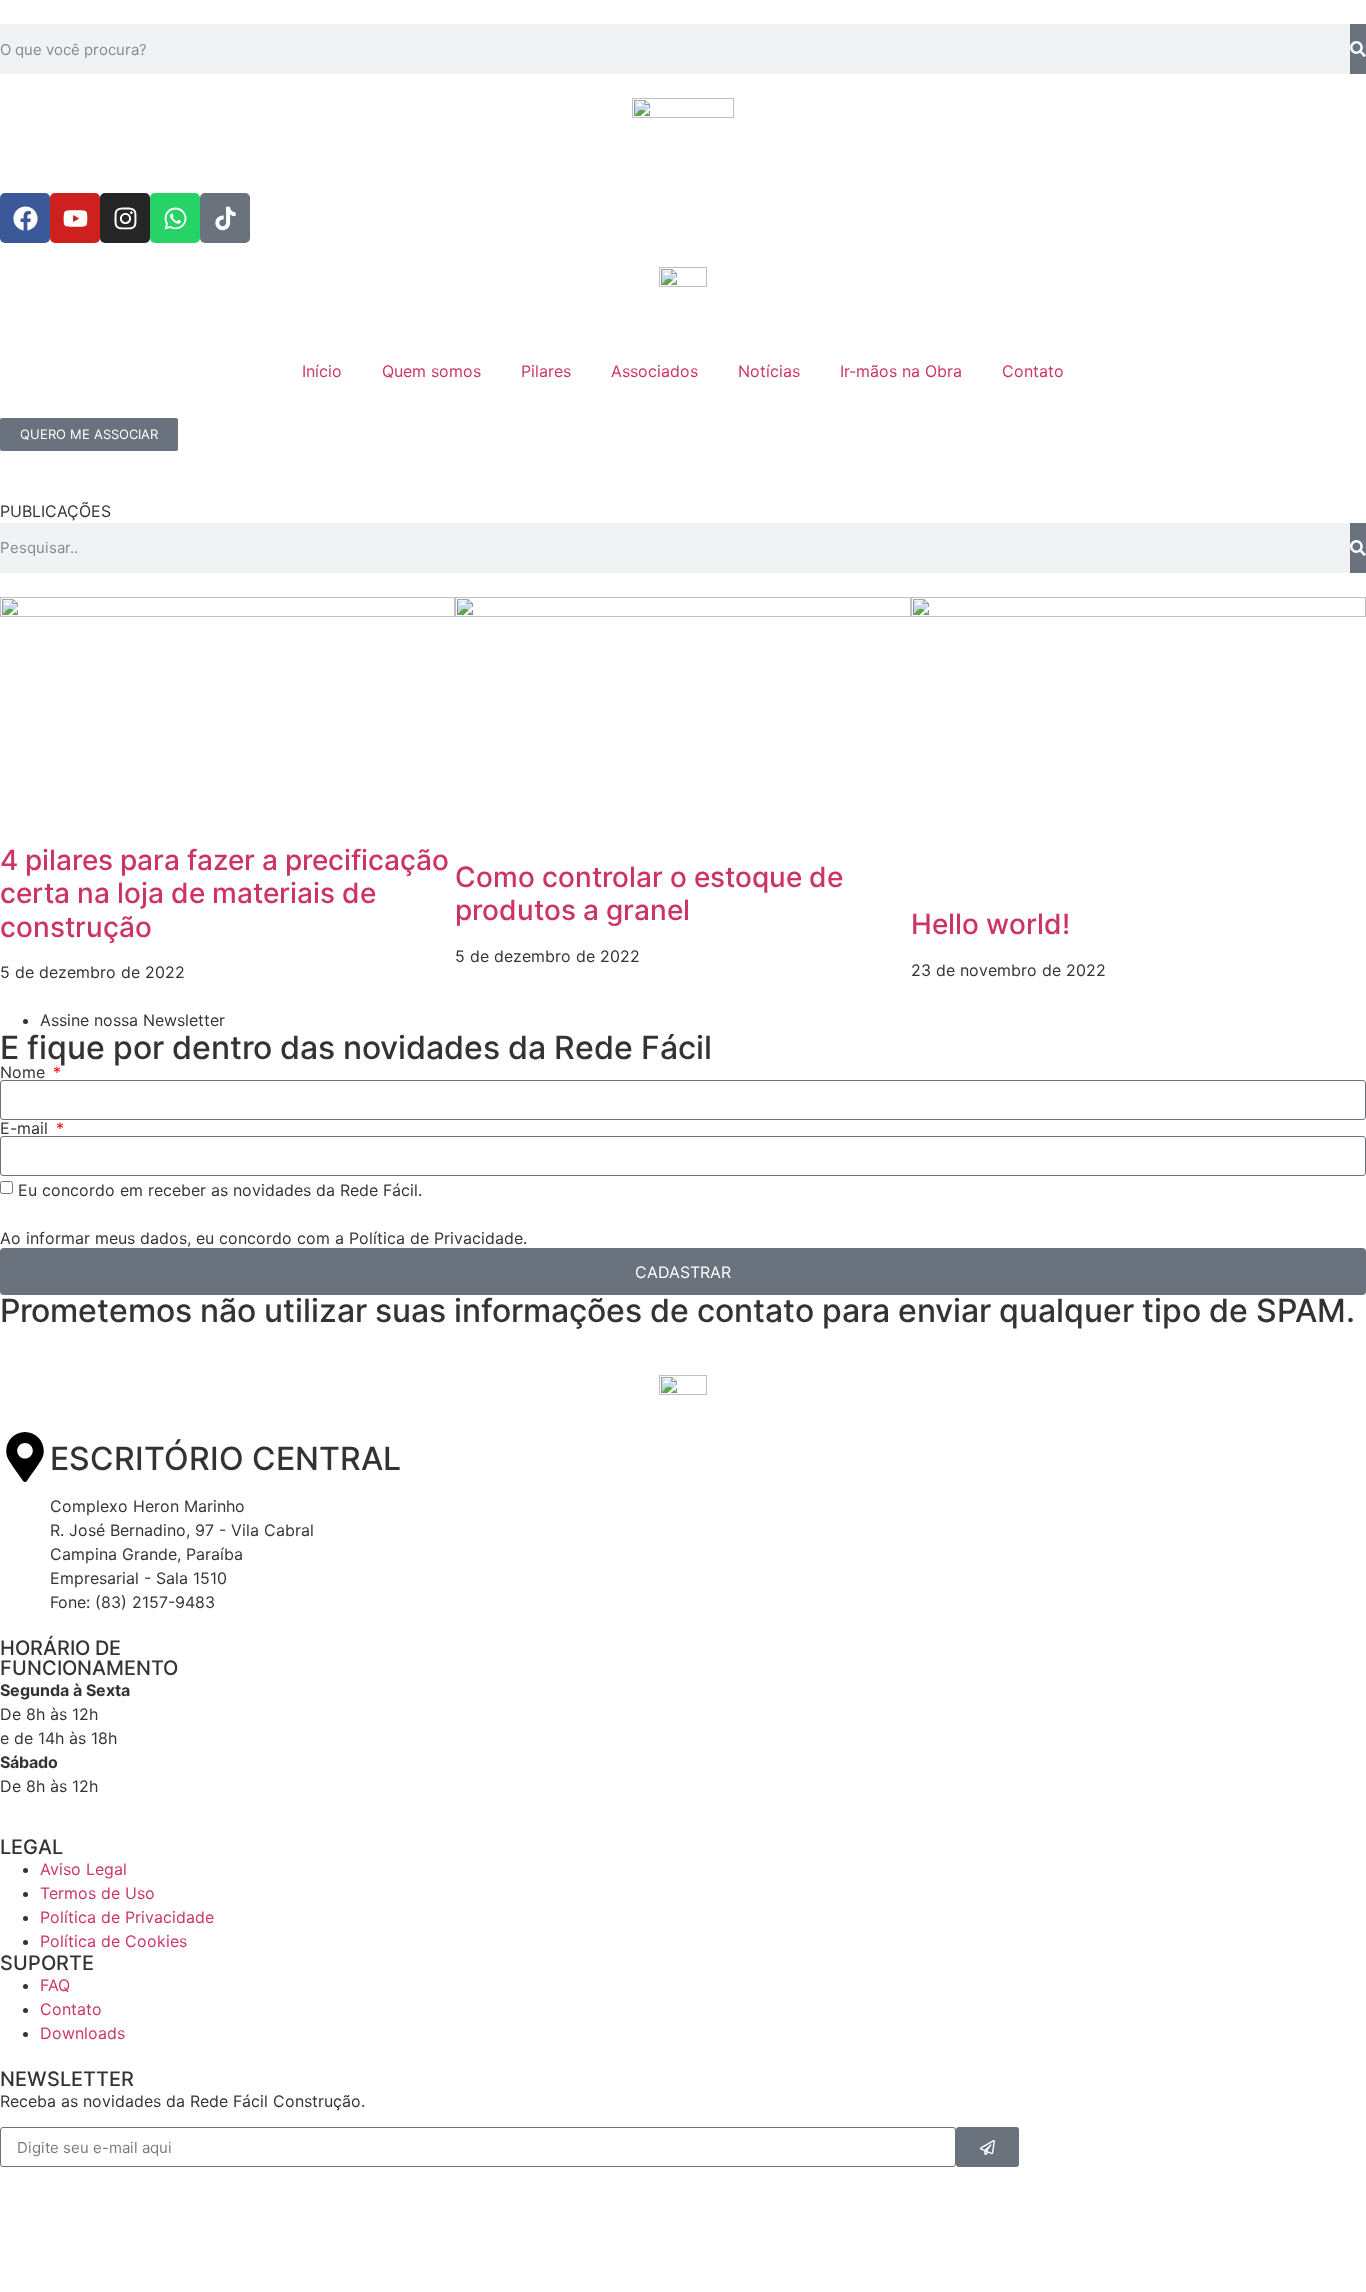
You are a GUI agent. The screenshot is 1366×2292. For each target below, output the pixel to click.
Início (322, 371)
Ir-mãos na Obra (901, 371)
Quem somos (431, 371)
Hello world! (990, 924)
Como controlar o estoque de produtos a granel (649, 894)
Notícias (769, 371)
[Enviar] (987, 2147)
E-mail (26, 1128)
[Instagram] (125, 218)
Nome (25, 1072)
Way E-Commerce (154, 2241)
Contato (1033, 371)
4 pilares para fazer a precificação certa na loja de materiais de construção (224, 893)
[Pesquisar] (1358, 49)
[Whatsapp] (175, 218)
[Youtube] (75, 218)
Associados (654, 371)
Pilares (546, 371)
